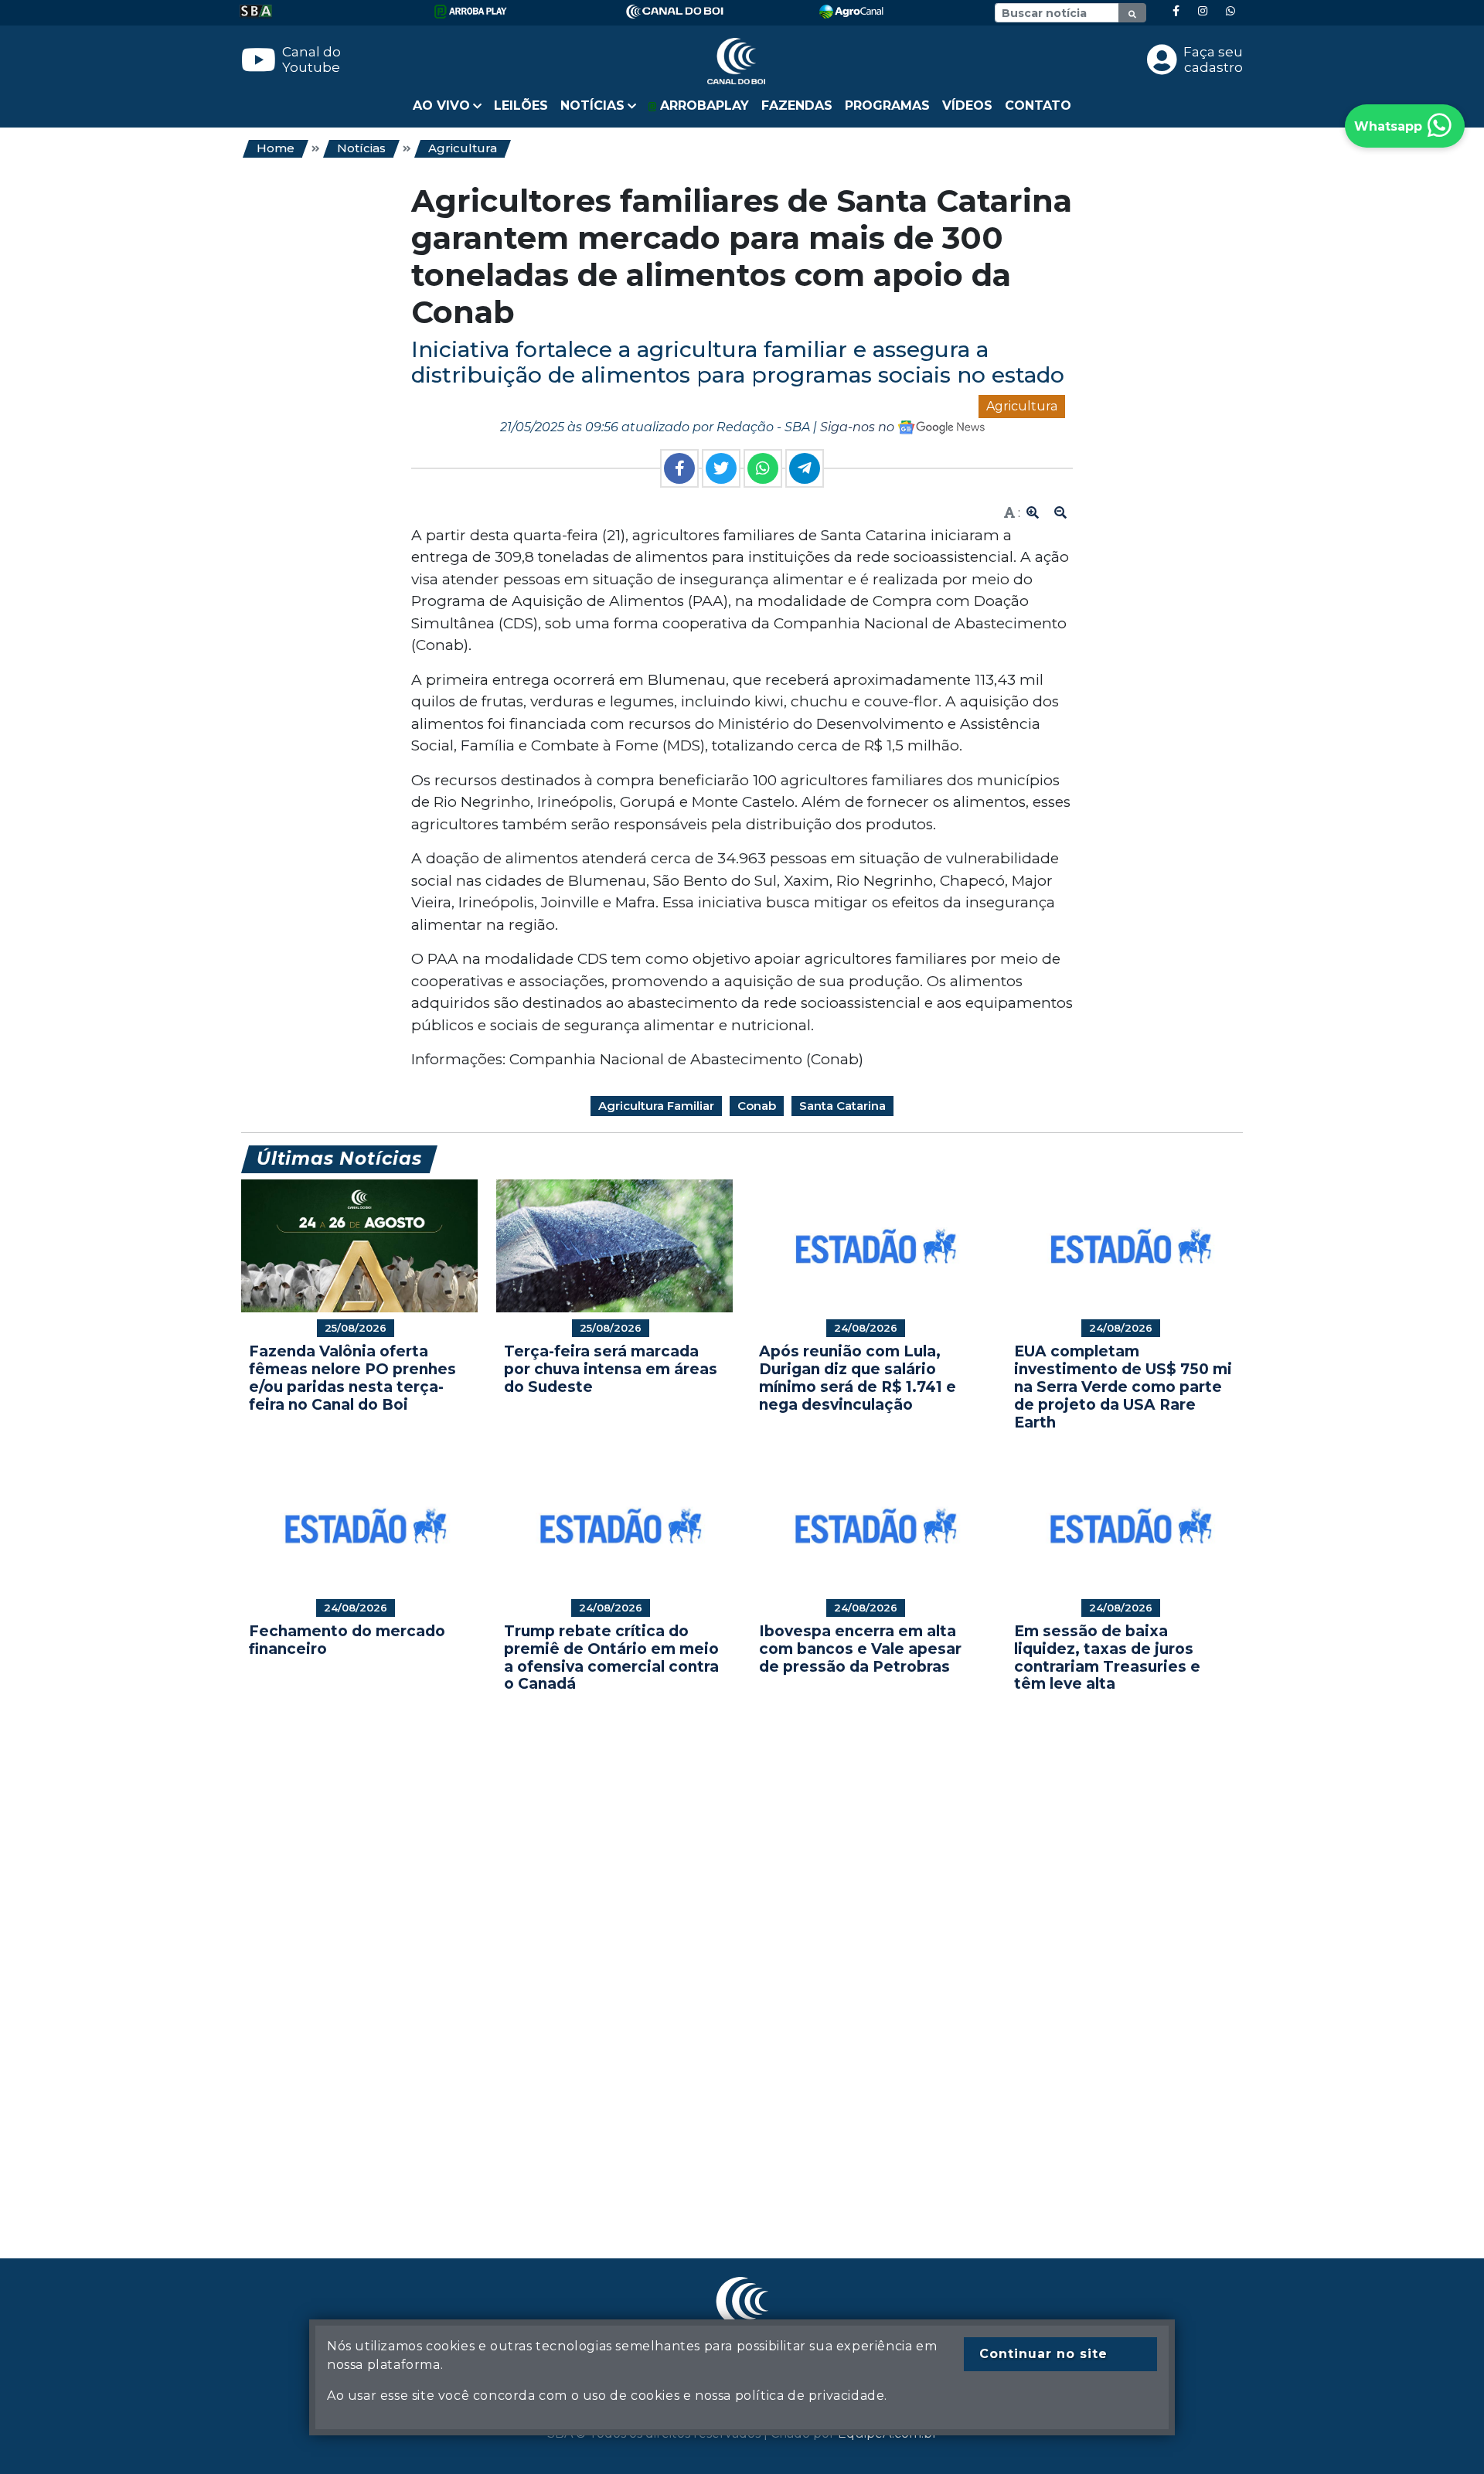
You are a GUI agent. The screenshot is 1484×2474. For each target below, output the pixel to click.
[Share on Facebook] (679, 468)
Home (276, 148)
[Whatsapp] (1230, 11)
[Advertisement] (705, 1952)
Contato (1038, 105)
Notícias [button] (592, 105)
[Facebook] (1176, 11)
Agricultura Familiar (656, 1106)
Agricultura (463, 148)
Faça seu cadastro (1213, 60)
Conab (757, 1106)
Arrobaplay (703, 105)
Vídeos (967, 105)
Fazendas (797, 105)
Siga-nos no (859, 427)
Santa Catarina (842, 1106)
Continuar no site (1043, 2354)
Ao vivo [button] (441, 105)
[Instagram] (1203, 11)
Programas (887, 105)
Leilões (521, 105)
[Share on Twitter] (721, 468)
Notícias (361, 148)
